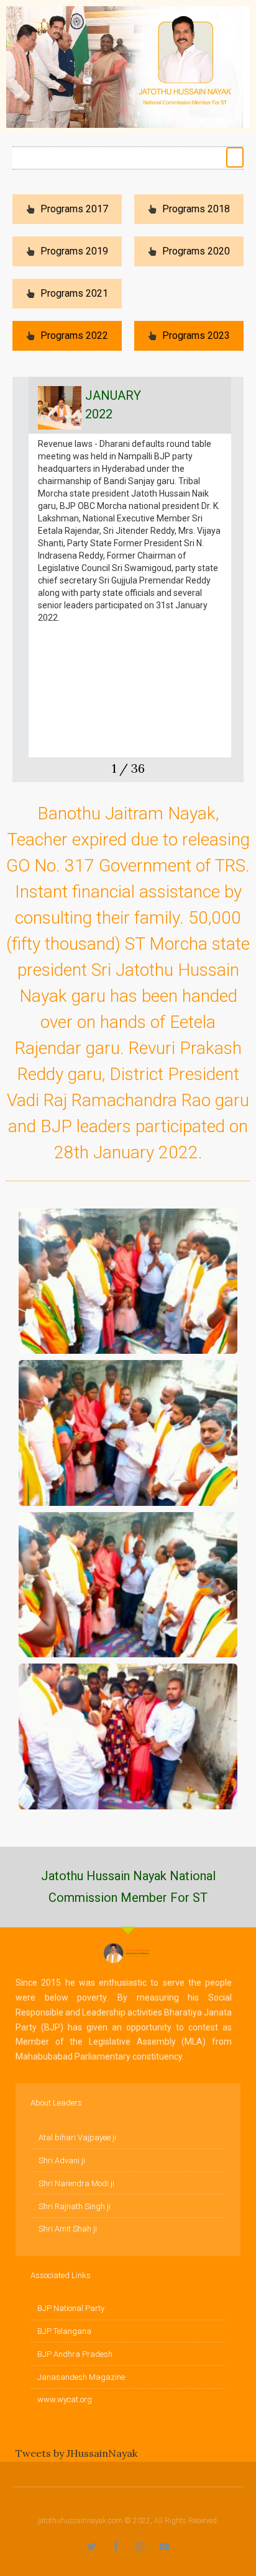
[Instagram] (140, 2547)
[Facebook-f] (116, 2547)
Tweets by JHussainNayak (76, 2453)
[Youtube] (164, 2547)
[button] (235, 157)
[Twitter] (92, 2547)
